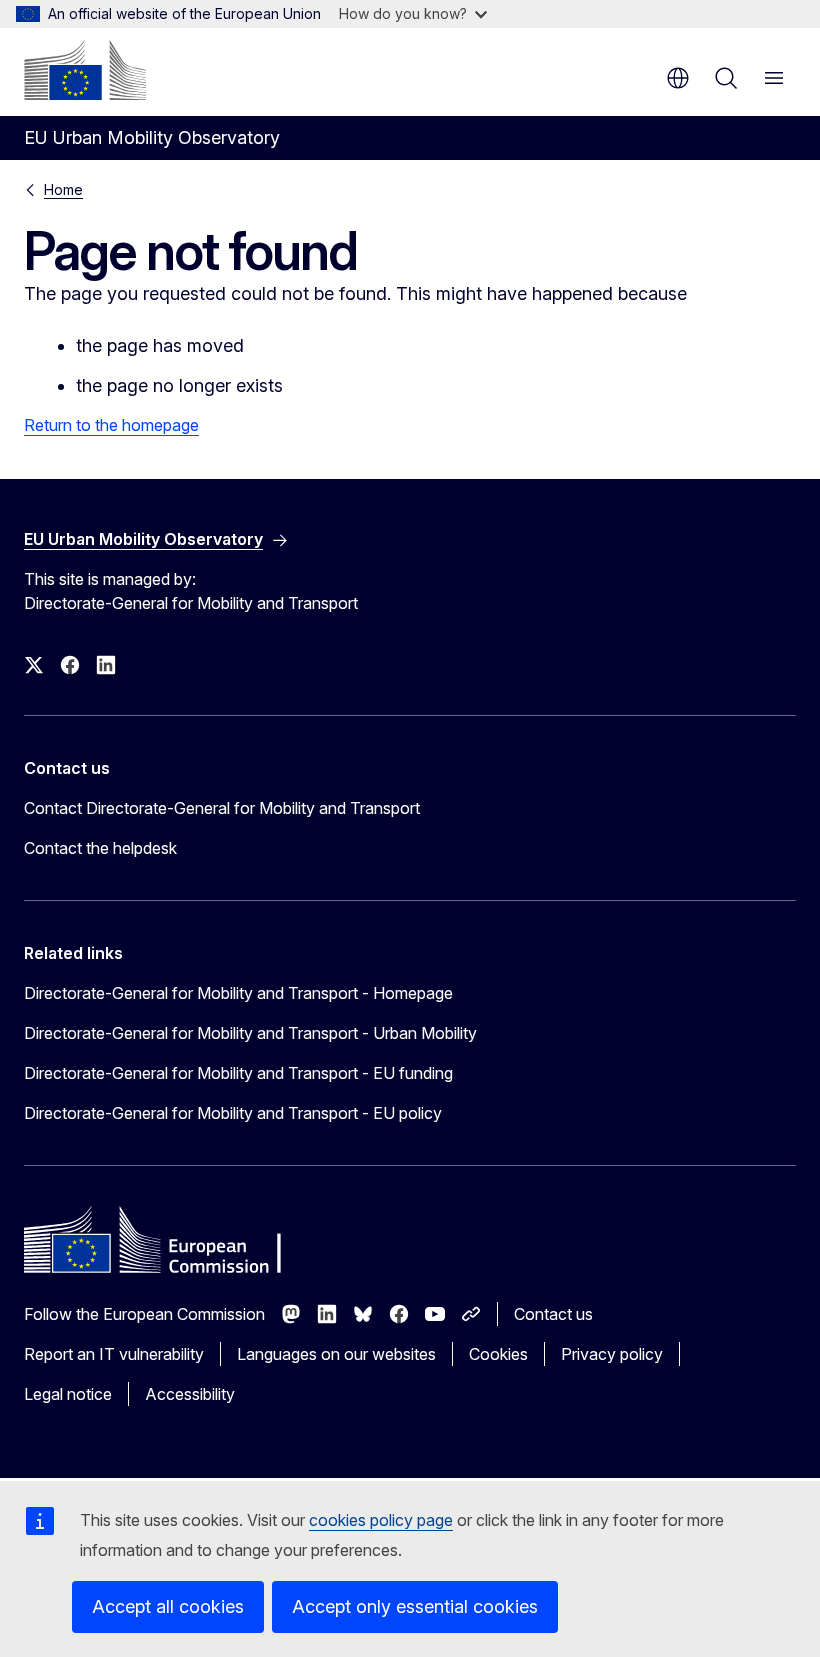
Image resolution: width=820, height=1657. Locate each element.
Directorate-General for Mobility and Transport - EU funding (238, 1073)
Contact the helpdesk (100, 848)
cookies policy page (381, 1520)
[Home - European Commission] (85, 70)
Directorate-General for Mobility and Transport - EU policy (233, 1113)
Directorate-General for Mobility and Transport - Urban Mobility (250, 1033)
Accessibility (190, 1394)
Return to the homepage (111, 425)
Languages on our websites (336, 1354)
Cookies (498, 1354)
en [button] (678, 78)
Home (63, 189)
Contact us (553, 1314)
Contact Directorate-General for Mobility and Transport (222, 808)
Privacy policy (612, 1354)
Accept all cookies (168, 1606)
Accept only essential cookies (415, 1606)
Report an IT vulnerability (114, 1354)
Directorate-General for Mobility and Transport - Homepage (238, 993)
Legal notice (68, 1394)
